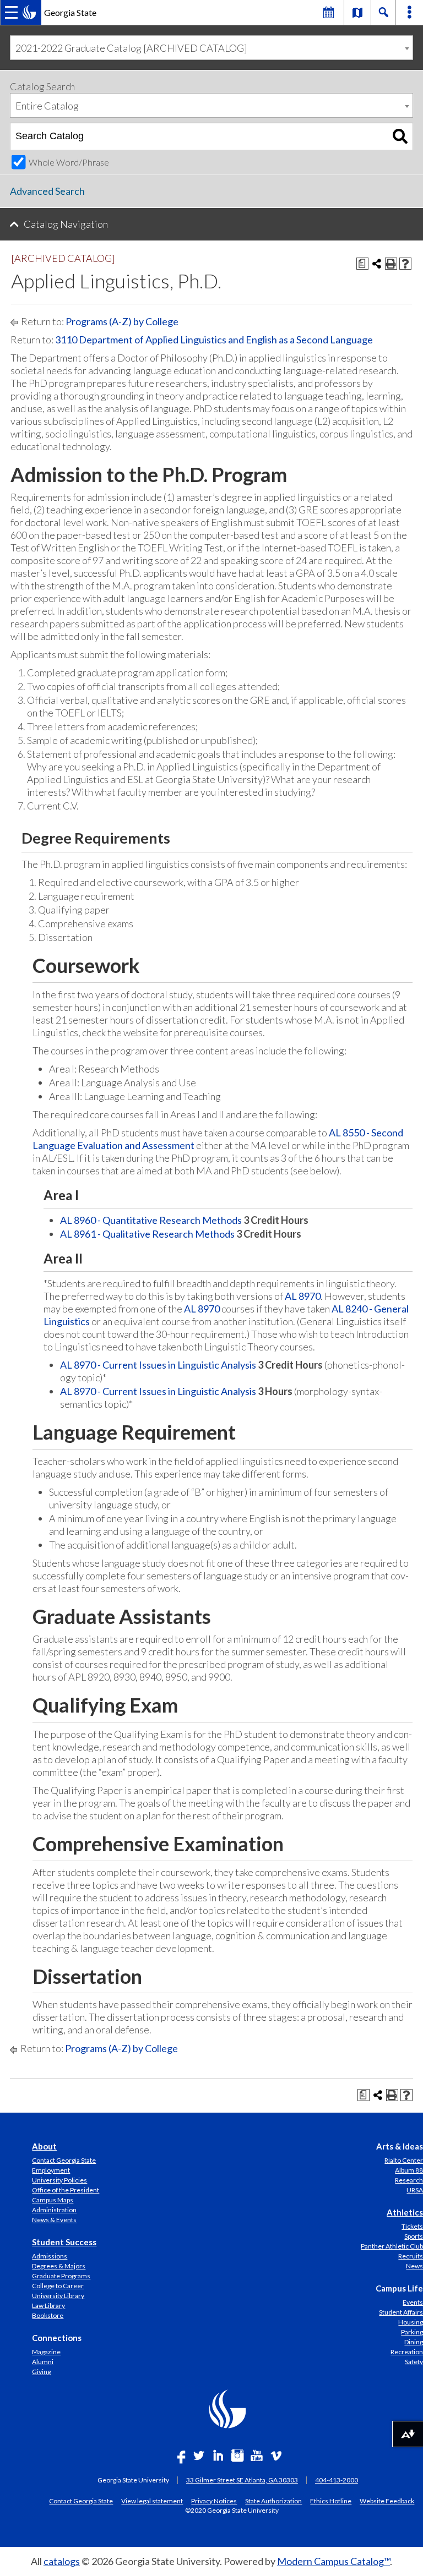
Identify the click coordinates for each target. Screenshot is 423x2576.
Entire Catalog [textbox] (47, 106)
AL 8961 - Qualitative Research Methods (147, 1234)
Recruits (411, 2256)
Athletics (405, 2212)
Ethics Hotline (331, 2501)
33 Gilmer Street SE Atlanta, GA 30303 (242, 2480)
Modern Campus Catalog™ (333, 2561)
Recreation (407, 2352)
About (44, 2146)
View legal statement (152, 2501)
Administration (54, 2210)
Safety (414, 2362)
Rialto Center (404, 2160)
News (414, 2266)
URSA (415, 2190)
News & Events (54, 2220)
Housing (411, 2322)
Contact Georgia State (64, 2160)
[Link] (357, 12)
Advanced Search (47, 191)
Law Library (48, 2306)
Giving (41, 2372)
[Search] (400, 136)
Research (409, 2180)
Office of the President (66, 2190)
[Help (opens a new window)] (405, 264)
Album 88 (409, 2170)
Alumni (43, 2362)
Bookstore (48, 2315)
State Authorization (273, 2501)
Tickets (412, 2226)
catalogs (62, 2561)
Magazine (46, 2352)
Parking (412, 2332)
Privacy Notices (214, 2501)
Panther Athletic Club (392, 2246)
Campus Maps (53, 2200)
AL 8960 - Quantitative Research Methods (151, 1220)
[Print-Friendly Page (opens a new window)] (391, 264)
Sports (414, 2236)
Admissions (50, 2256)
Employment (51, 2170)
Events (413, 2302)
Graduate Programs (61, 2276)
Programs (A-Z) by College (122, 321)
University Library (58, 2296)
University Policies (59, 2180)
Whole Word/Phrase (69, 162)
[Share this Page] (377, 264)
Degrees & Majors (59, 2266)
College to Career (58, 2286)
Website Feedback (387, 2501)
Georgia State (70, 12)
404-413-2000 (337, 2480)
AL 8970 (303, 1296)
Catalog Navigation (66, 224)
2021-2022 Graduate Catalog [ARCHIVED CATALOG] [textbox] (131, 48)
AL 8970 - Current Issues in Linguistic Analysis (158, 1365)
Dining (414, 2342)
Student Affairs (401, 2312)
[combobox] (211, 48)
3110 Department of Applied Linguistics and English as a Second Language (214, 340)
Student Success (64, 2242)
